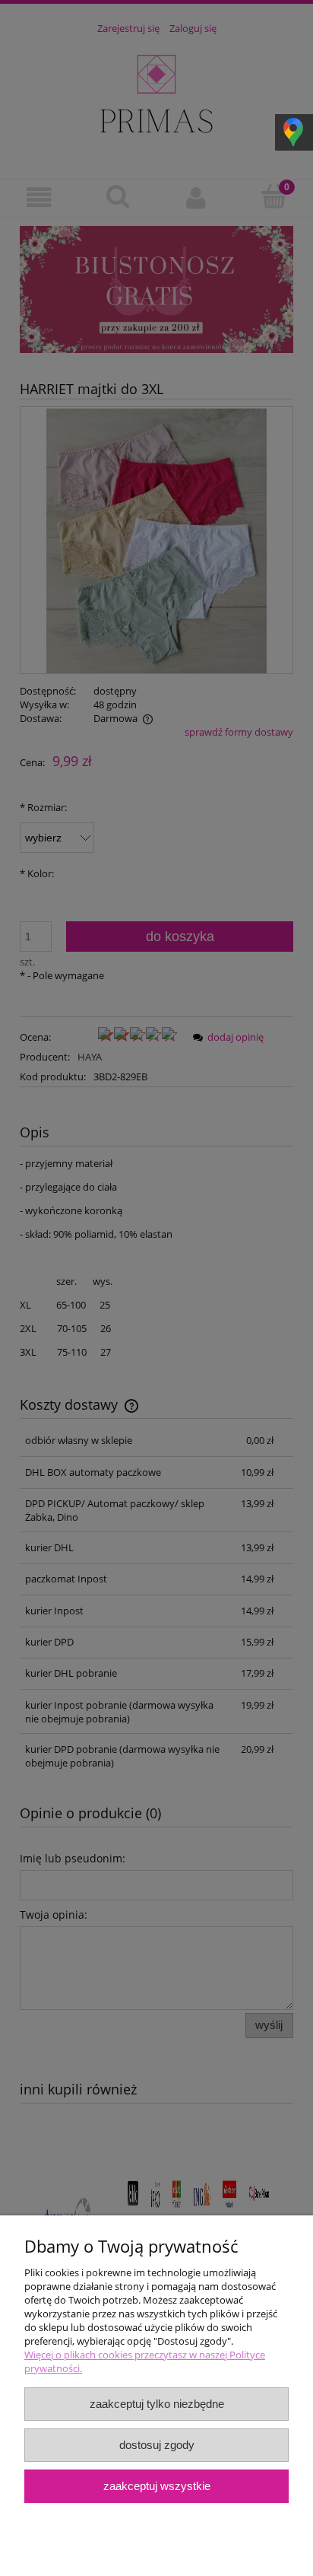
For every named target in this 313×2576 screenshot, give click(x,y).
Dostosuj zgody (157, 2445)
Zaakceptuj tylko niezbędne (157, 2404)
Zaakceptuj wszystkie (157, 2486)
